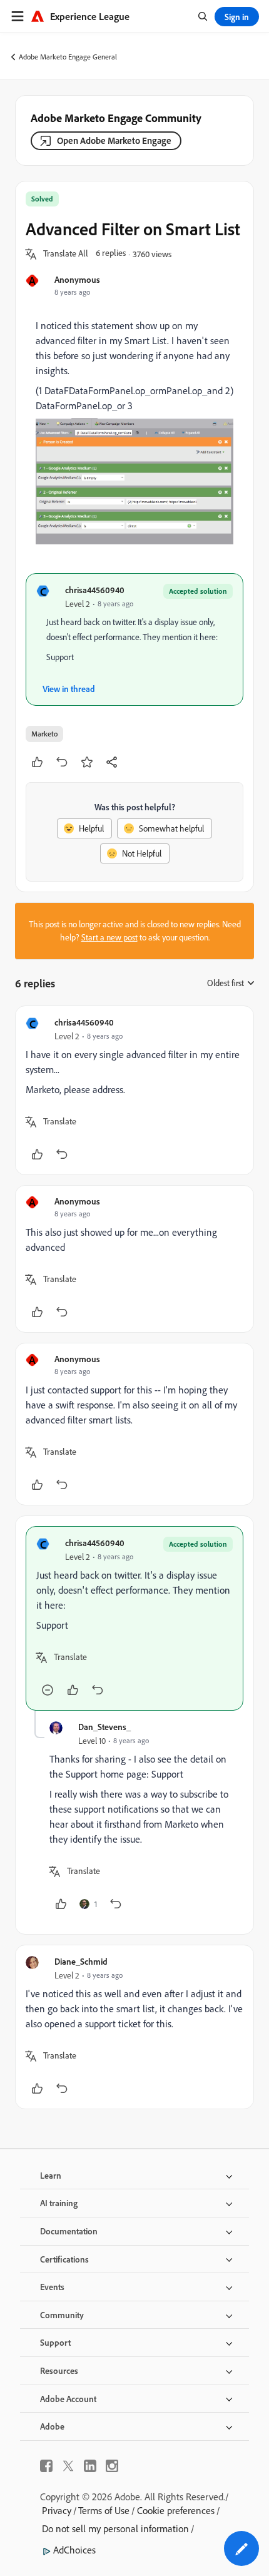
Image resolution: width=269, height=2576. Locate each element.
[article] (134, 1090)
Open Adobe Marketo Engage (114, 140)
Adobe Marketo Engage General (68, 57)
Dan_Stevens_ (104, 1727)
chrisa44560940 (95, 590)
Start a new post (109, 937)
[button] (66, 254)
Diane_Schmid (81, 1961)
